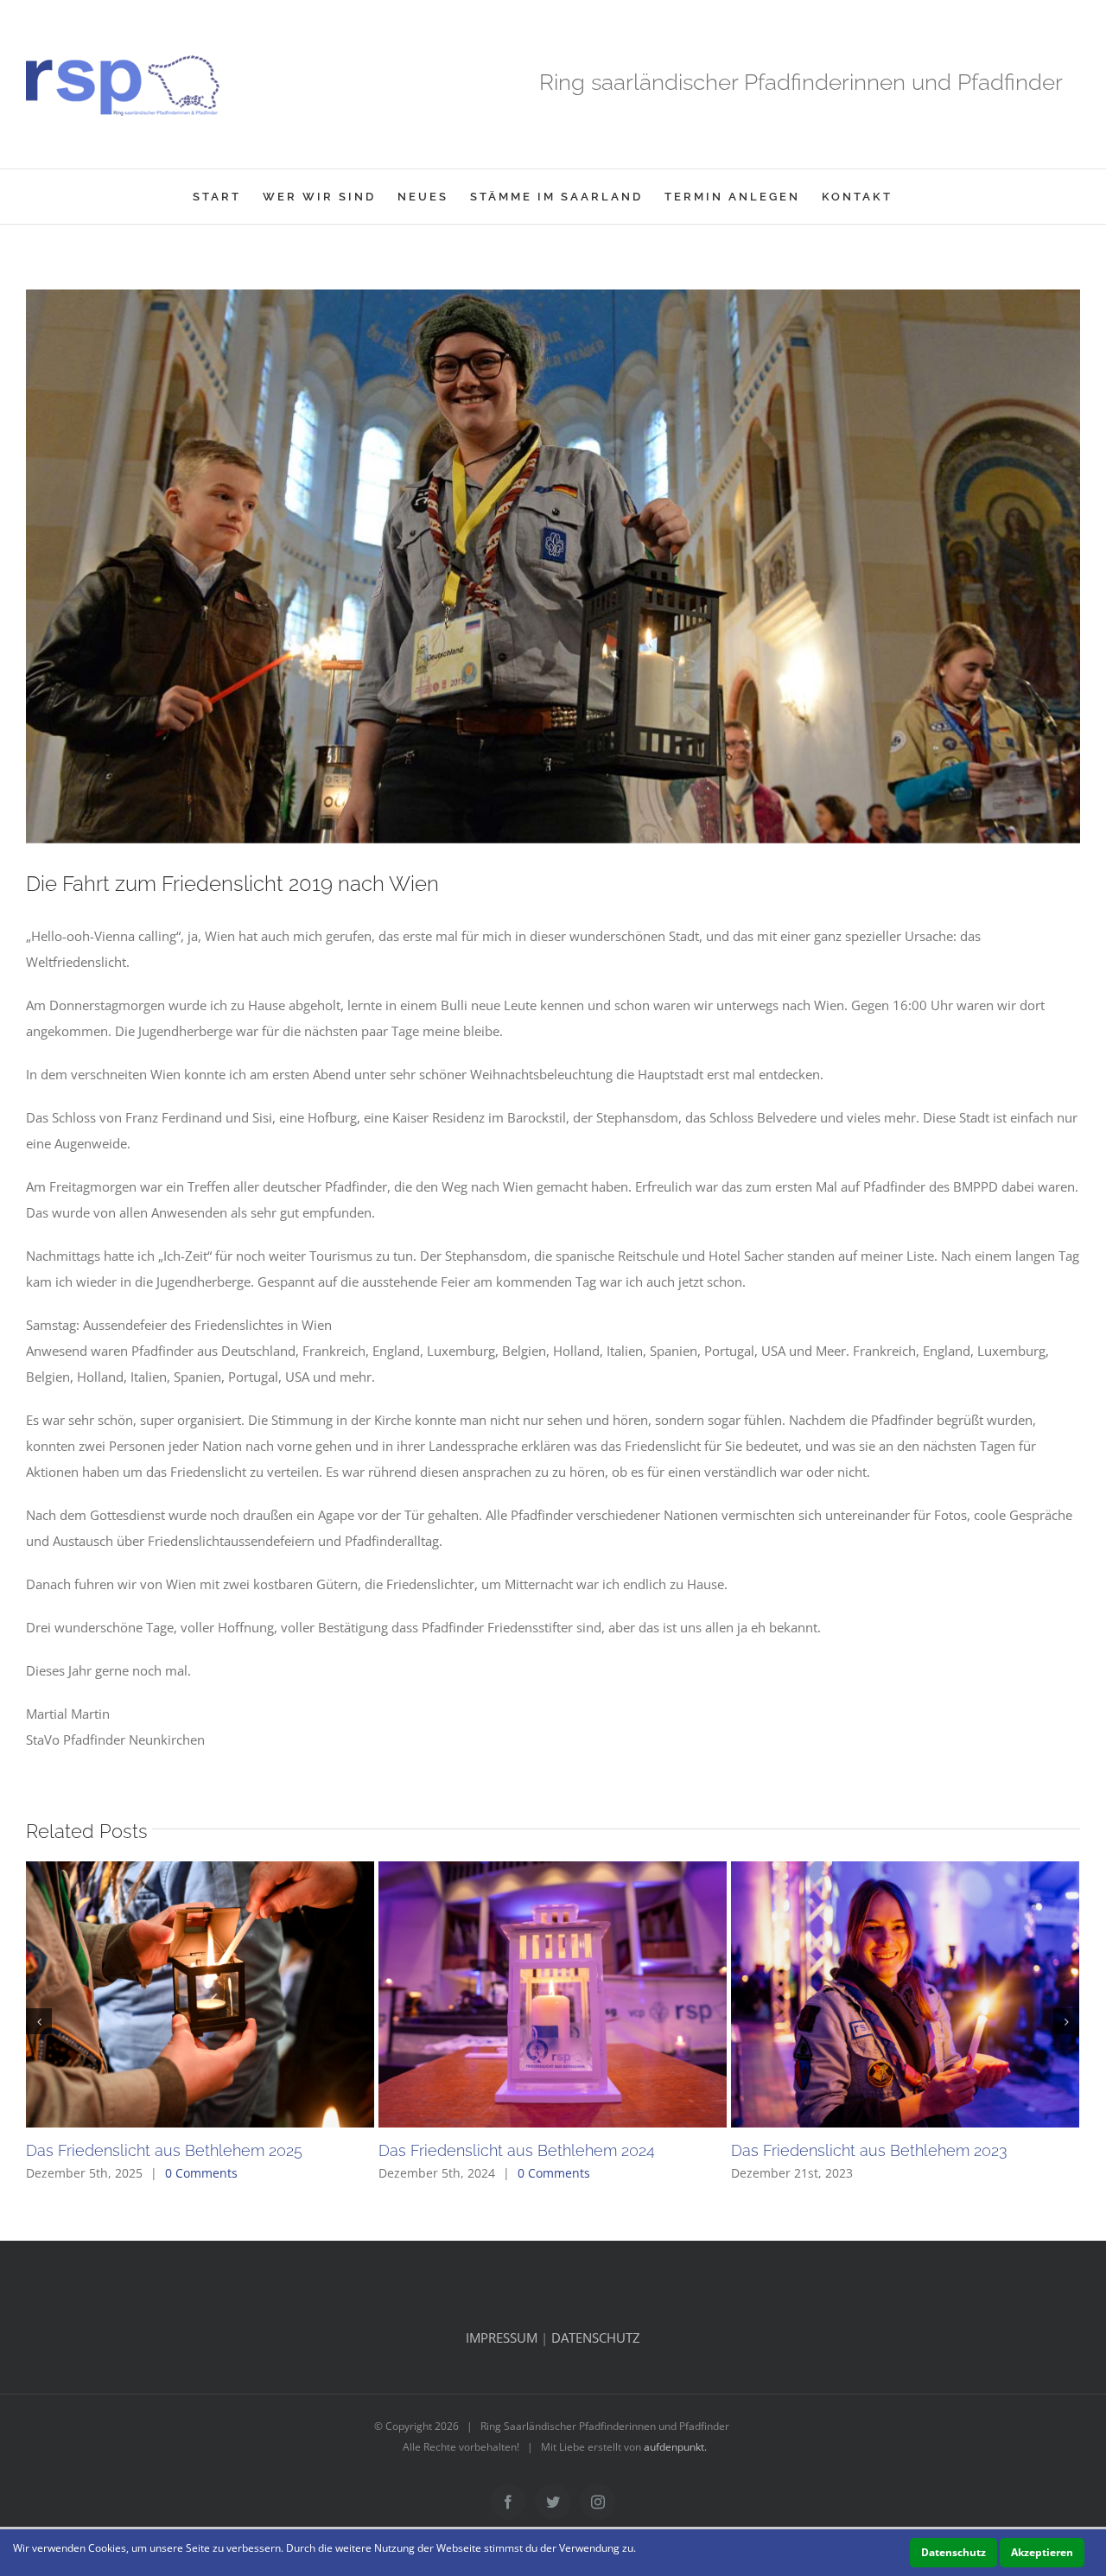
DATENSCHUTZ (596, 2337)
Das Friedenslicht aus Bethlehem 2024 (517, 2150)
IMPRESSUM (502, 2337)
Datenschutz (953, 2552)
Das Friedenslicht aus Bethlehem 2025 (164, 2150)
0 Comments (201, 2173)
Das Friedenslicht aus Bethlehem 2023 (869, 2150)
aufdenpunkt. (675, 2447)
